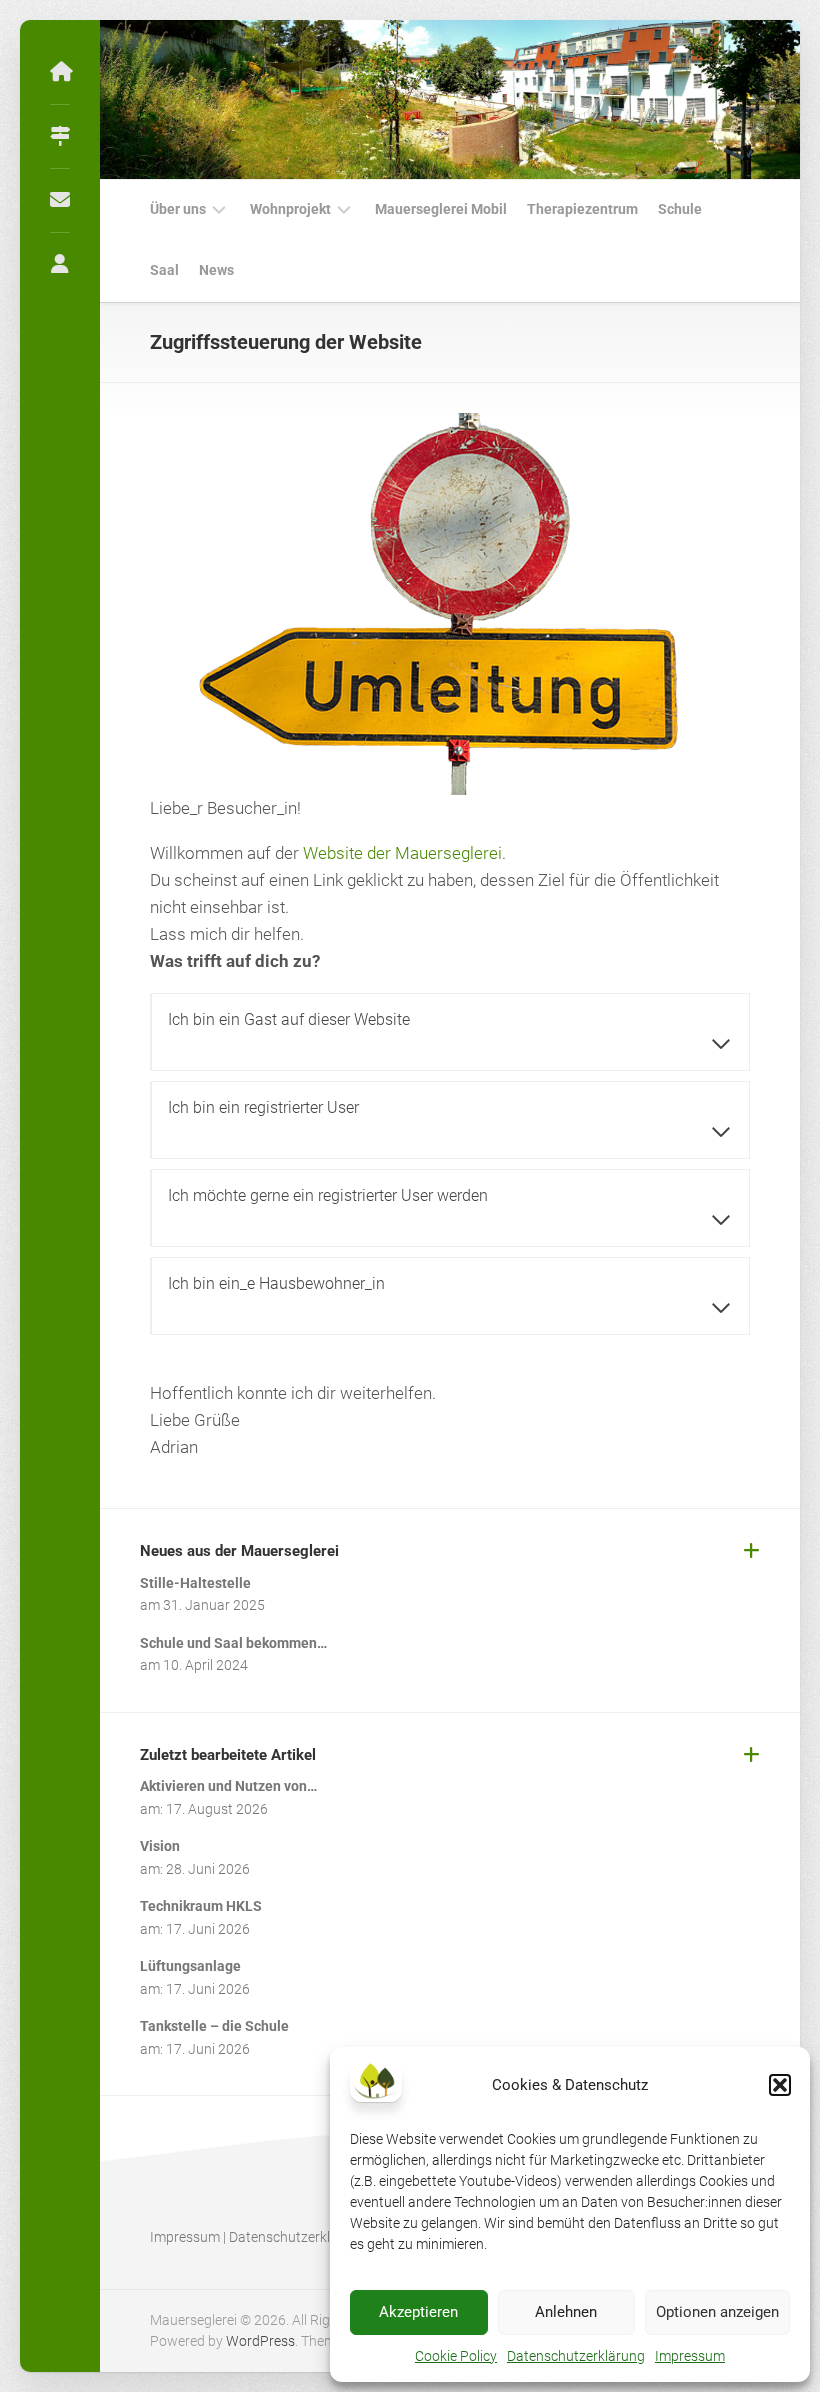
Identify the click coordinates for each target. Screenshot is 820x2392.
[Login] (60, 264)
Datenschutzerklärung (576, 2356)
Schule (680, 209)
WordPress (260, 2341)
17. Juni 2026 (208, 1929)
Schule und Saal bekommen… (233, 1643)
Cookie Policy (456, 2356)
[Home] (60, 72)
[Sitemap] (60, 136)
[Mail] (60, 200)
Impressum (690, 2356)
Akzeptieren (418, 2312)
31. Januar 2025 (214, 1605)
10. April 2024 (205, 1665)
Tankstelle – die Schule (214, 2026)
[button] (780, 2085)
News (216, 270)
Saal (164, 270)
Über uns (178, 209)
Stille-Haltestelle (195, 1583)
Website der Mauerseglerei (402, 853)
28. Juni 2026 (208, 1869)
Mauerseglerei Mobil (441, 209)
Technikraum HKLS (201, 1906)
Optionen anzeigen (717, 2312)
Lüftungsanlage (190, 1966)
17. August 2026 (217, 1809)
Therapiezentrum (582, 209)
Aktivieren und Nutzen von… (228, 1786)
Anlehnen (566, 2312)
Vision (160, 1846)
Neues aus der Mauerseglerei (239, 1551)
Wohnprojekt (290, 209)
